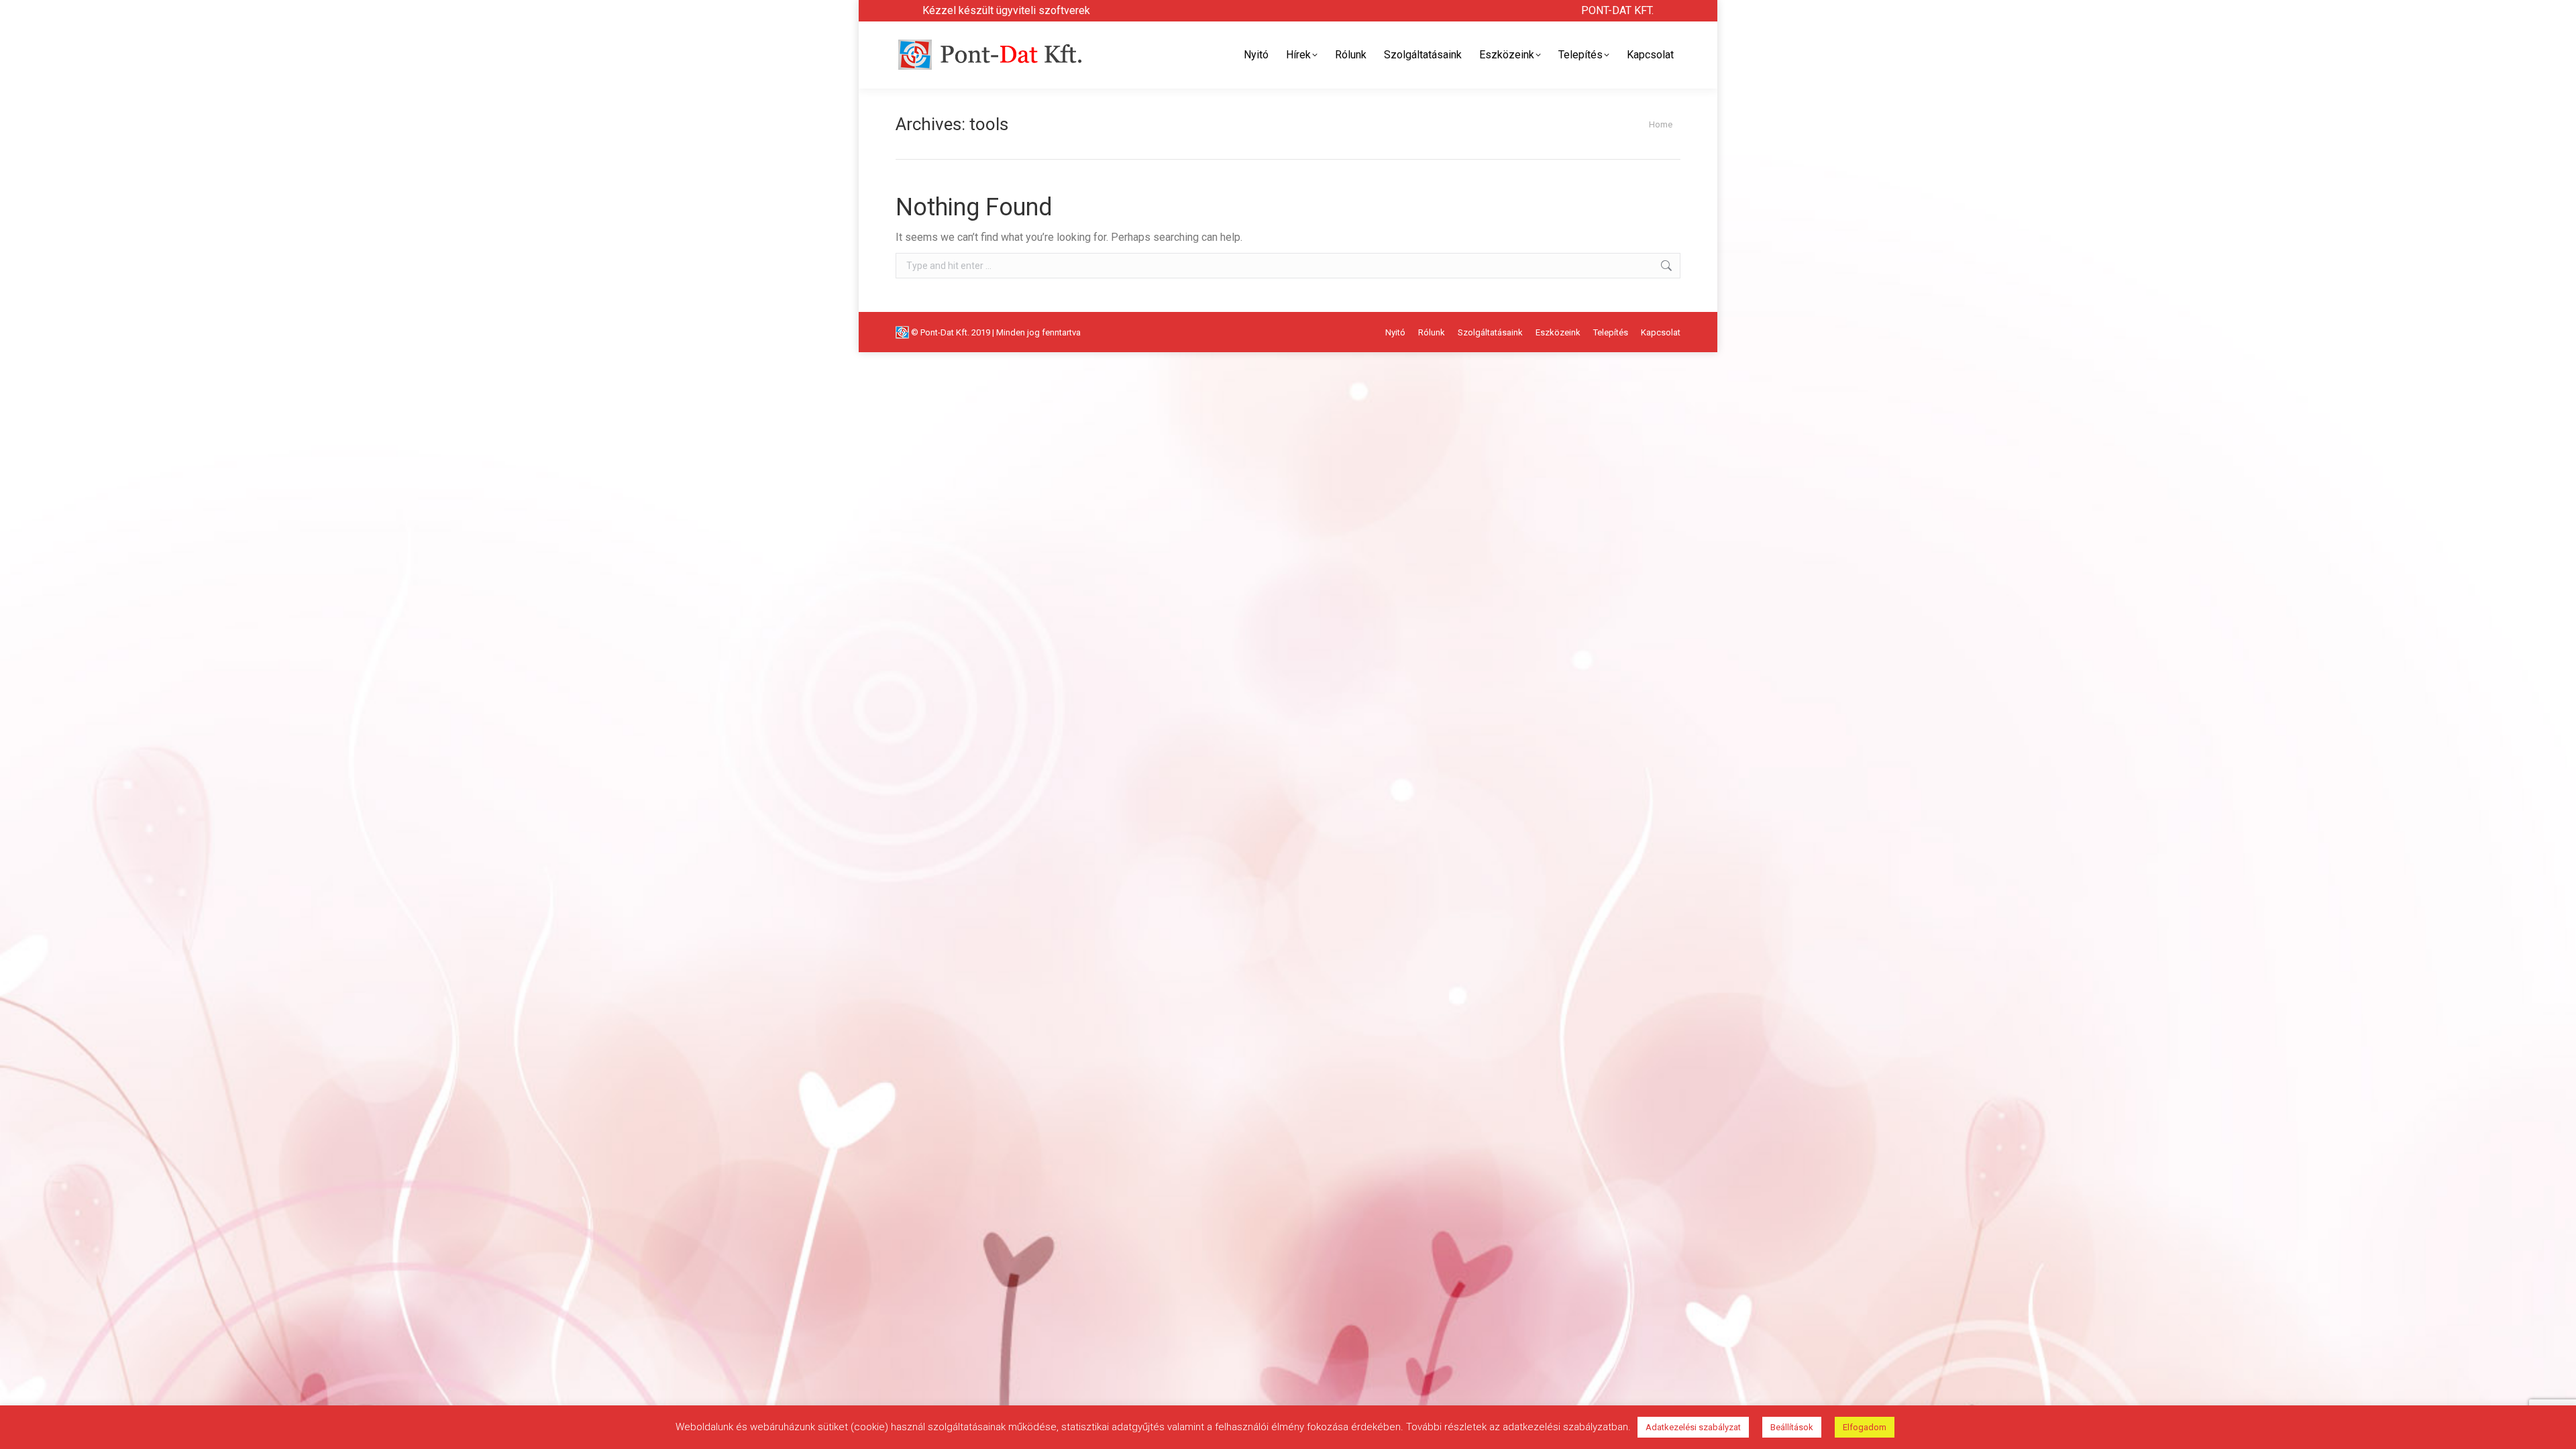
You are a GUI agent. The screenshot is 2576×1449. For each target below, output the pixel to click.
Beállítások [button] (1792, 1427)
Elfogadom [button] (1865, 1427)
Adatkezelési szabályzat (1693, 1427)
